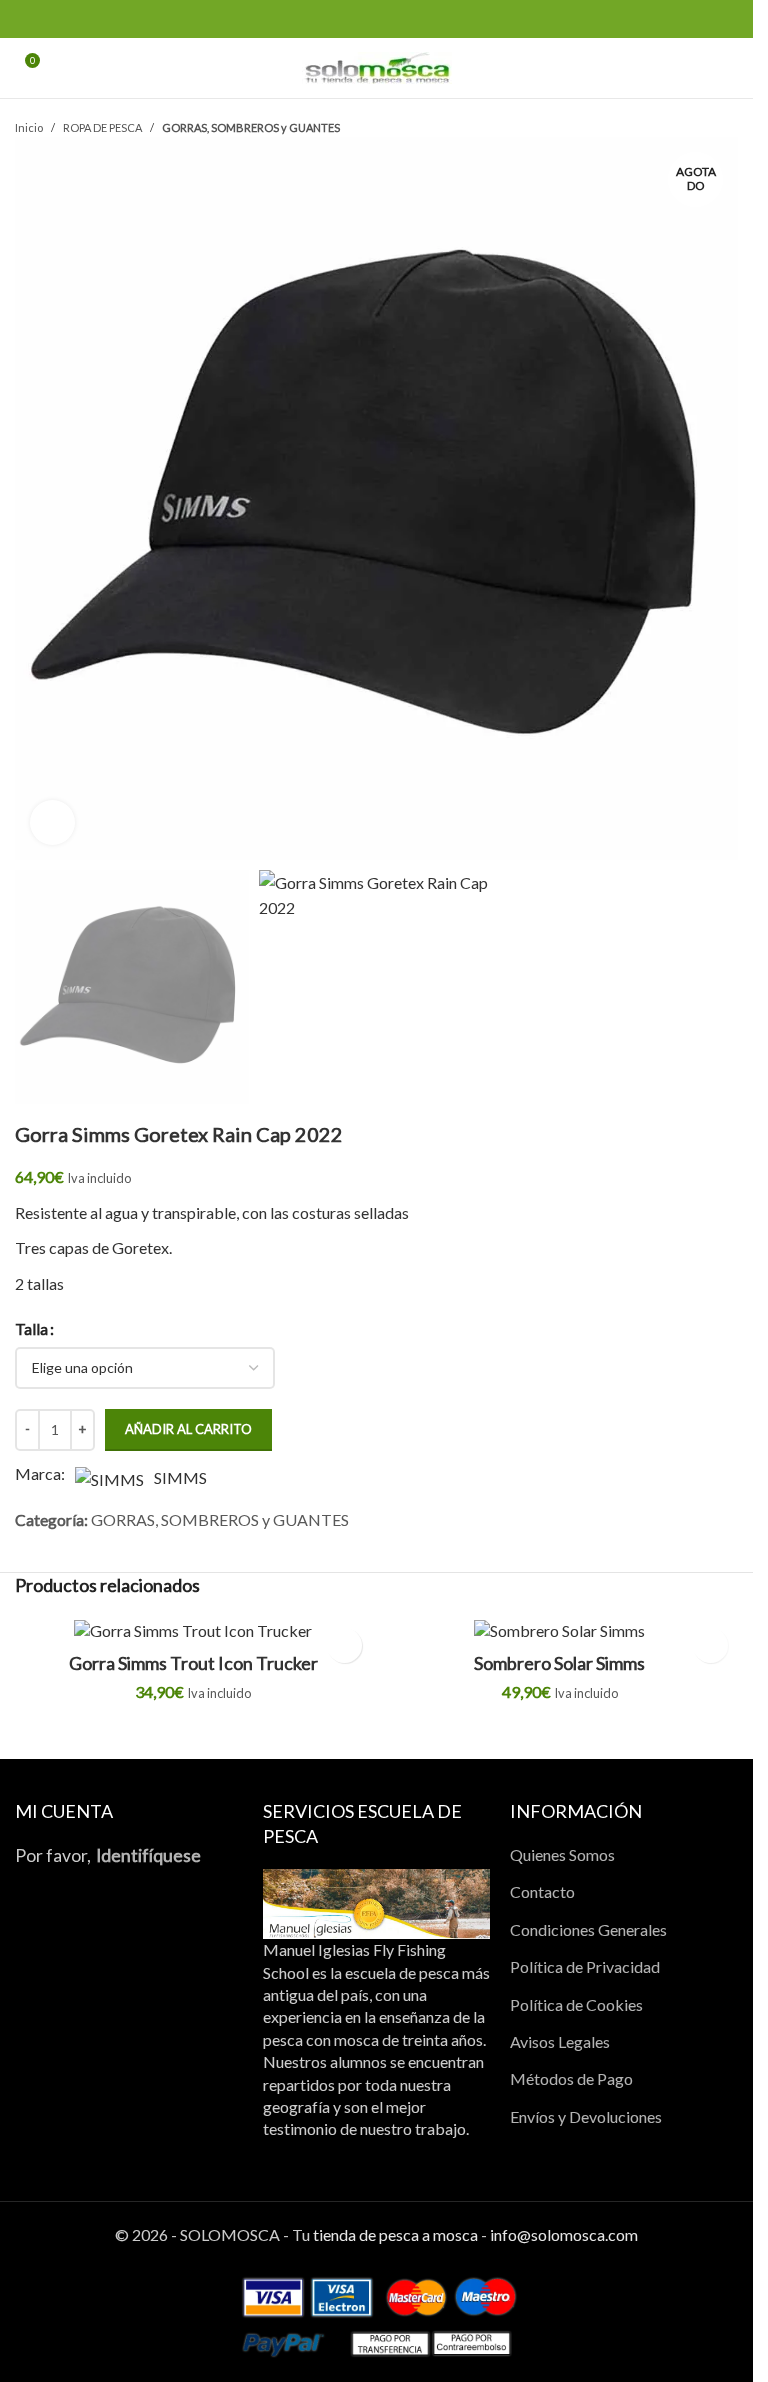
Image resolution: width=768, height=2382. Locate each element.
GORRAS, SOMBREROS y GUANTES (251, 127)
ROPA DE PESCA (102, 127)
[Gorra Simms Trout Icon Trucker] (193, 1630)
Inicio (29, 127)
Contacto (542, 1891)
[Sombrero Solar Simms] (560, 1630)
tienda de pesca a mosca (395, 2234)
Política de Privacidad (585, 1966)
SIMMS (180, 1477)
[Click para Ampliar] (52, 822)
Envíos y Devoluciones (586, 2116)
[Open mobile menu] (730, 68)
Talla (31, 1328)
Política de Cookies (576, 2004)
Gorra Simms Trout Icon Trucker (193, 1663)
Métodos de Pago (571, 2078)
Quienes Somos (562, 1854)
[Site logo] (377, 65)
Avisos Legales (560, 2041)
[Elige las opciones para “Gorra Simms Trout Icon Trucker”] (344, 1645)
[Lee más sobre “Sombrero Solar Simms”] (710, 1645)
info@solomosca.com (564, 2234)
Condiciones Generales (588, 1929)
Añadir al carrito (188, 1429)
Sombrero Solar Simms (559, 1663)
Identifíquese (148, 1855)
